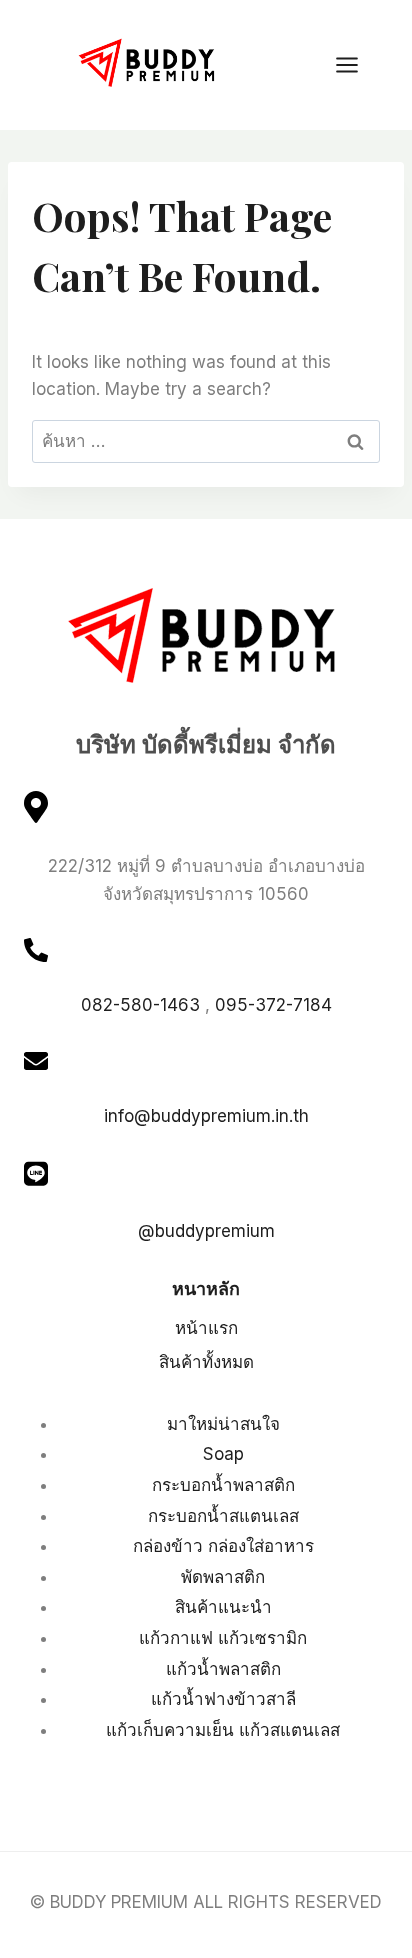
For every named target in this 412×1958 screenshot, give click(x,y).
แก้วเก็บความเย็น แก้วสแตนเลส (223, 1730)
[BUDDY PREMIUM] (149, 63)
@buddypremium (206, 1231)
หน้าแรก (206, 1328)
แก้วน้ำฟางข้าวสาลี (223, 1699)
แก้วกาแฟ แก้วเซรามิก (223, 1638)
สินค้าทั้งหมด (206, 1362)
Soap (223, 1454)
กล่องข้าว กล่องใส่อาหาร (223, 1546)
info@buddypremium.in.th (206, 1116)
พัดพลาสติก (223, 1577)
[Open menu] (357, 64)
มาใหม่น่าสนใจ (223, 1424)
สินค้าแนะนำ (223, 1607)
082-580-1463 (140, 1005)
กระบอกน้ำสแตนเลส (223, 1516)
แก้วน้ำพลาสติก (223, 1669)
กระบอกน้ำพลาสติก (223, 1485)
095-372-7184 (273, 1005)
